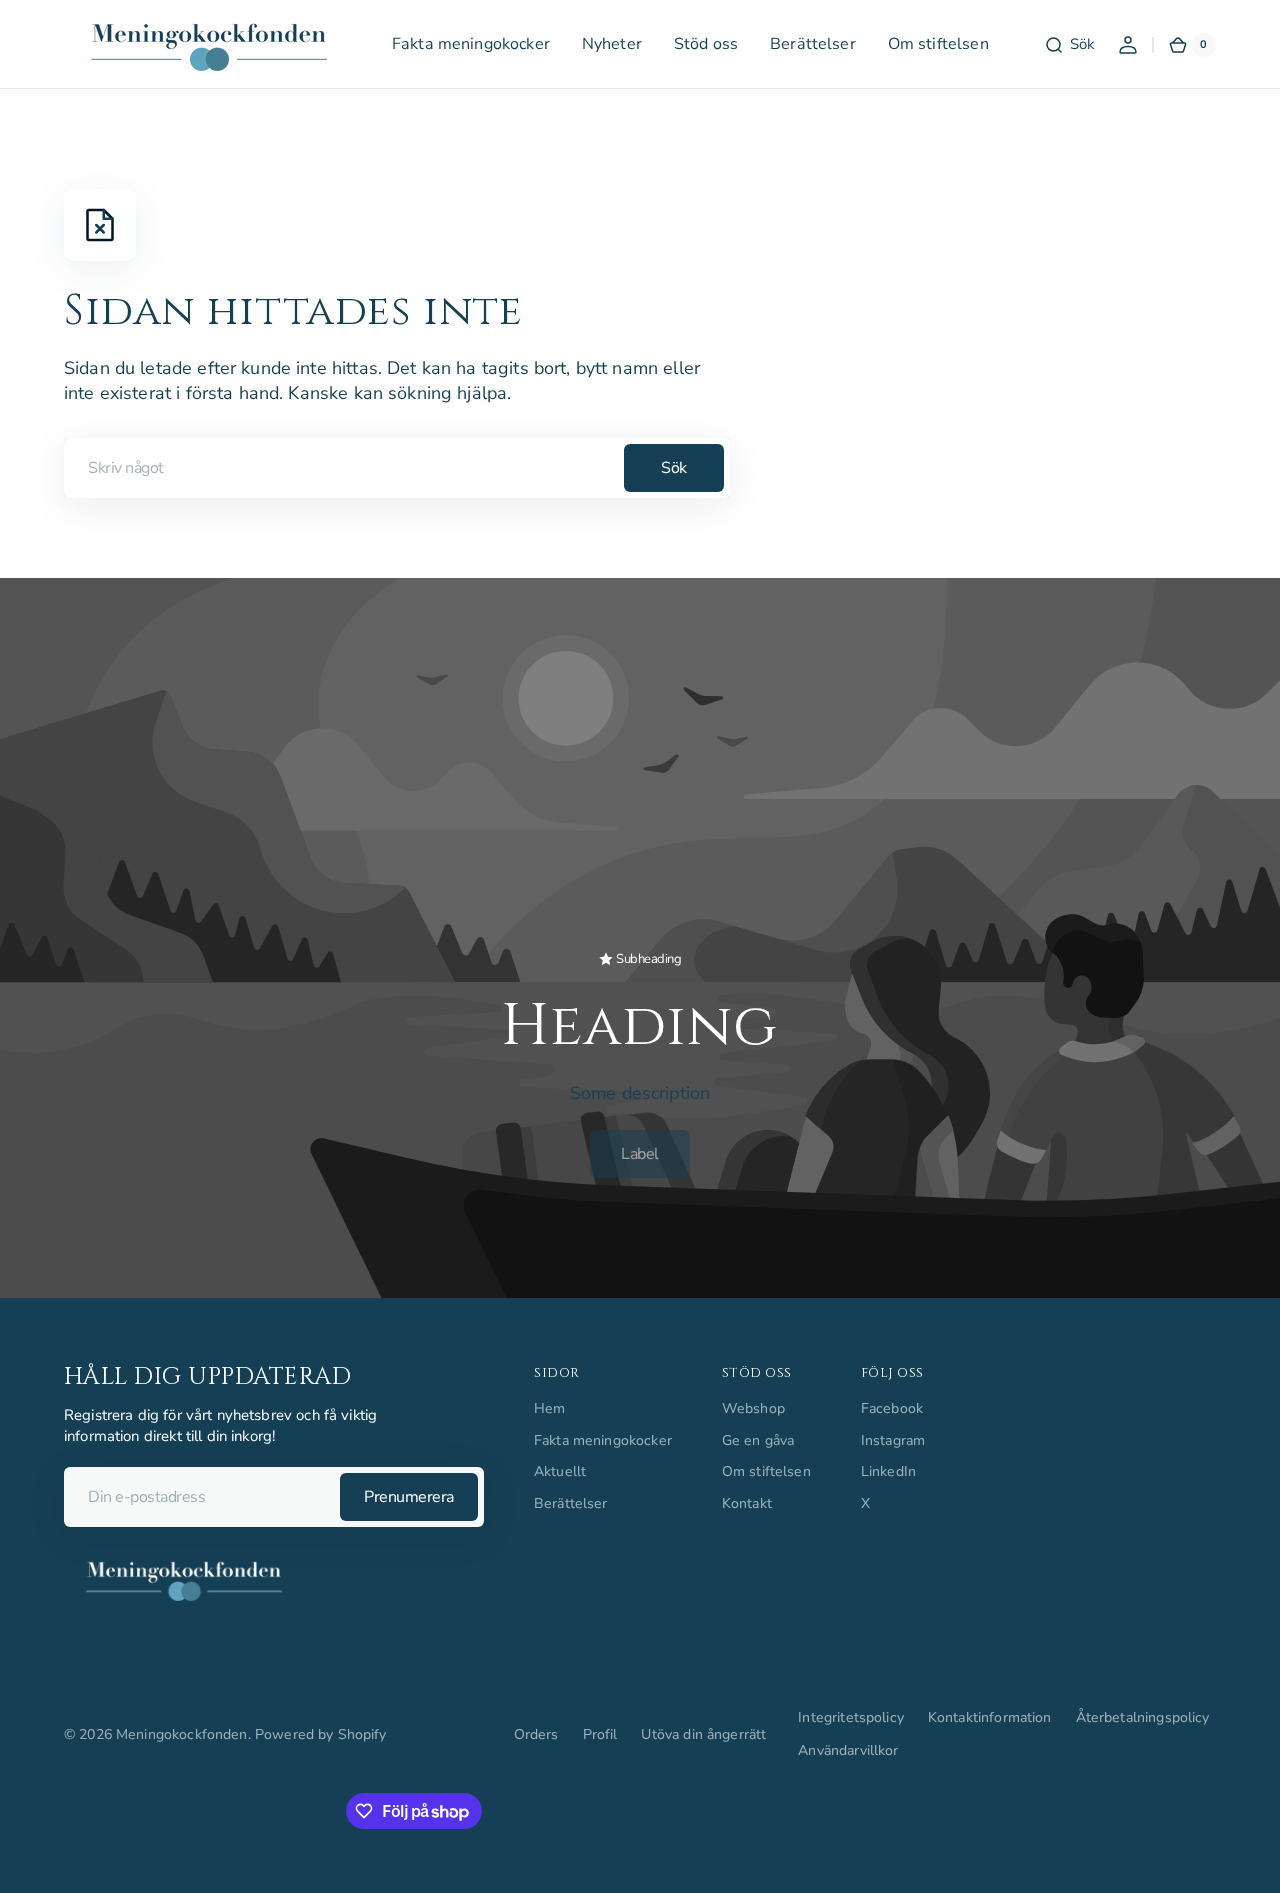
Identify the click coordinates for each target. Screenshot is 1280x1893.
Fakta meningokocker (603, 1440)
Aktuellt (560, 1471)
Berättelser (571, 1503)
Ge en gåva (758, 1440)
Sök (674, 468)
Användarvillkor (848, 1750)
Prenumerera (409, 1497)
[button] (1069, 45)
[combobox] (397, 468)
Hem (549, 1408)
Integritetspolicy (851, 1717)
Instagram (893, 1440)
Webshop (753, 1408)
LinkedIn (888, 1471)
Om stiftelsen (766, 1471)
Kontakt (747, 1503)
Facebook (892, 1408)
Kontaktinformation (990, 1717)
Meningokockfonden (182, 1734)
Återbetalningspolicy (1143, 1717)
